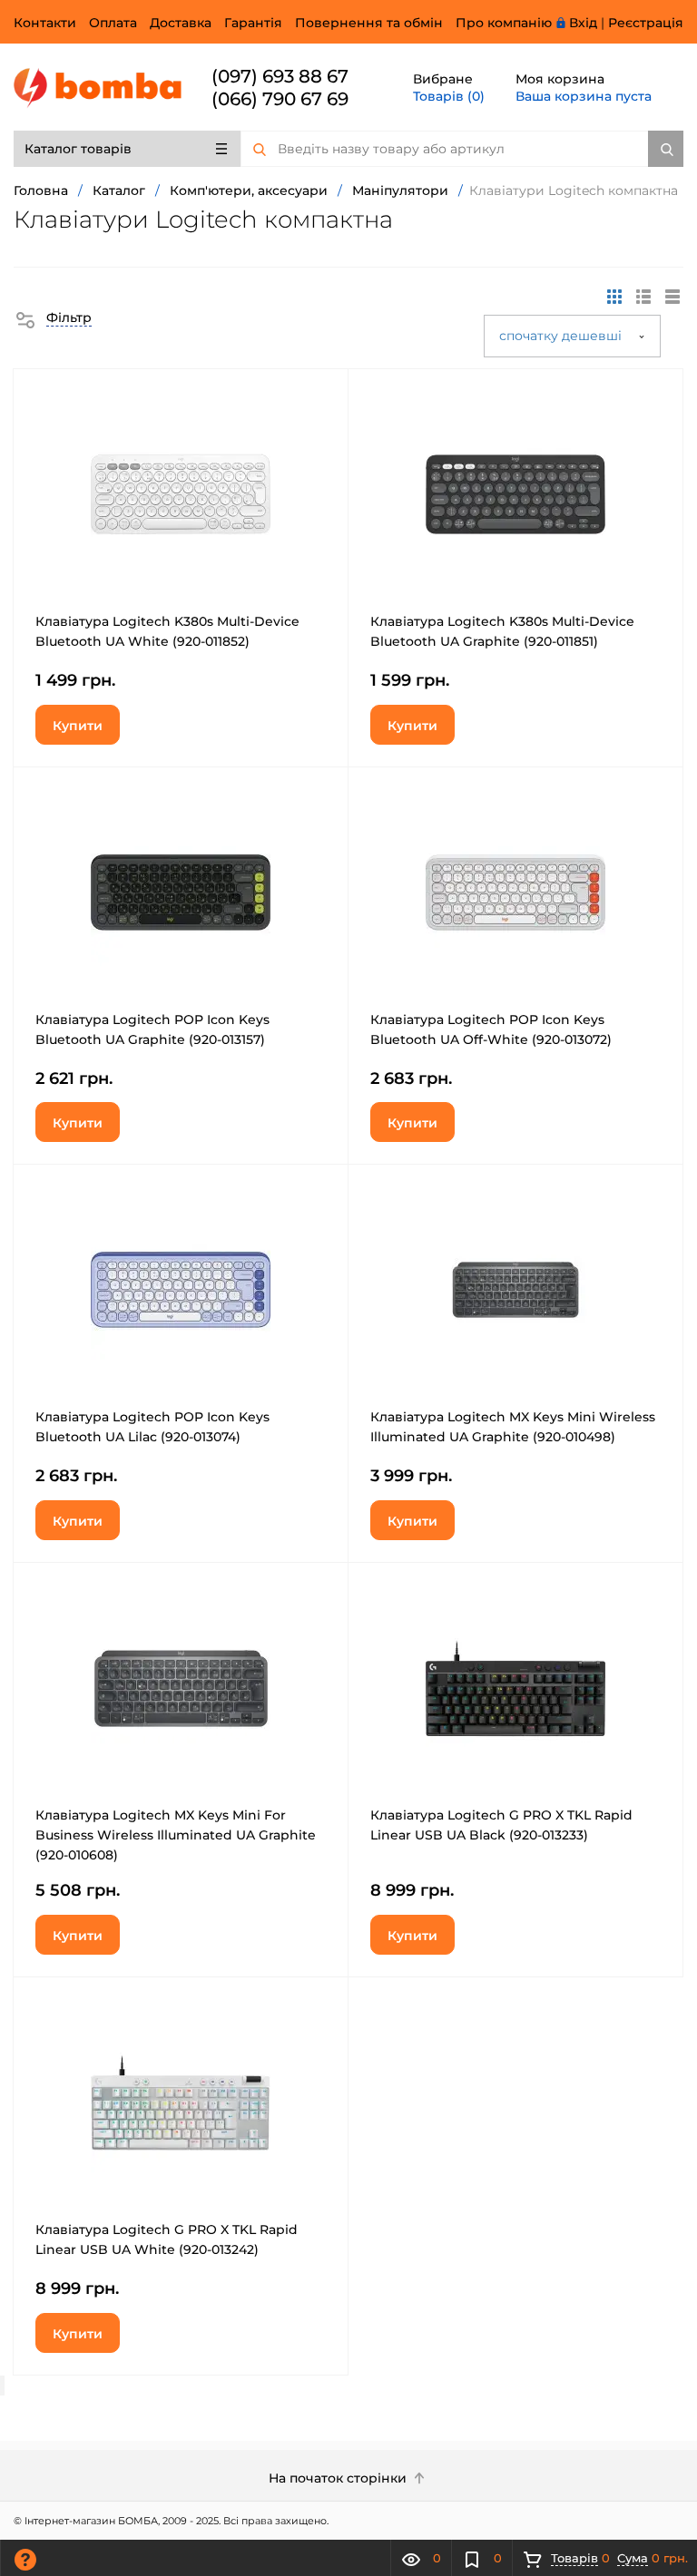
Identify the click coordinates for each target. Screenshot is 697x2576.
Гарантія (253, 23)
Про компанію (504, 23)
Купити (78, 726)
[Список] (672, 297)
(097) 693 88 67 (280, 76)
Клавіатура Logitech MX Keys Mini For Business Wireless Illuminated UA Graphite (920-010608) (176, 1835)
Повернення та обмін (369, 23)
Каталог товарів (78, 149)
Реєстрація (646, 23)
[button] (53, 317)
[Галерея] (643, 297)
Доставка (181, 23)
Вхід (583, 23)
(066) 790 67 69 (280, 99)
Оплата (113, 23)
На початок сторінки (339, 2478)
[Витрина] (614, 297)
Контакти (45, 23)
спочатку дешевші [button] (562, 336)
